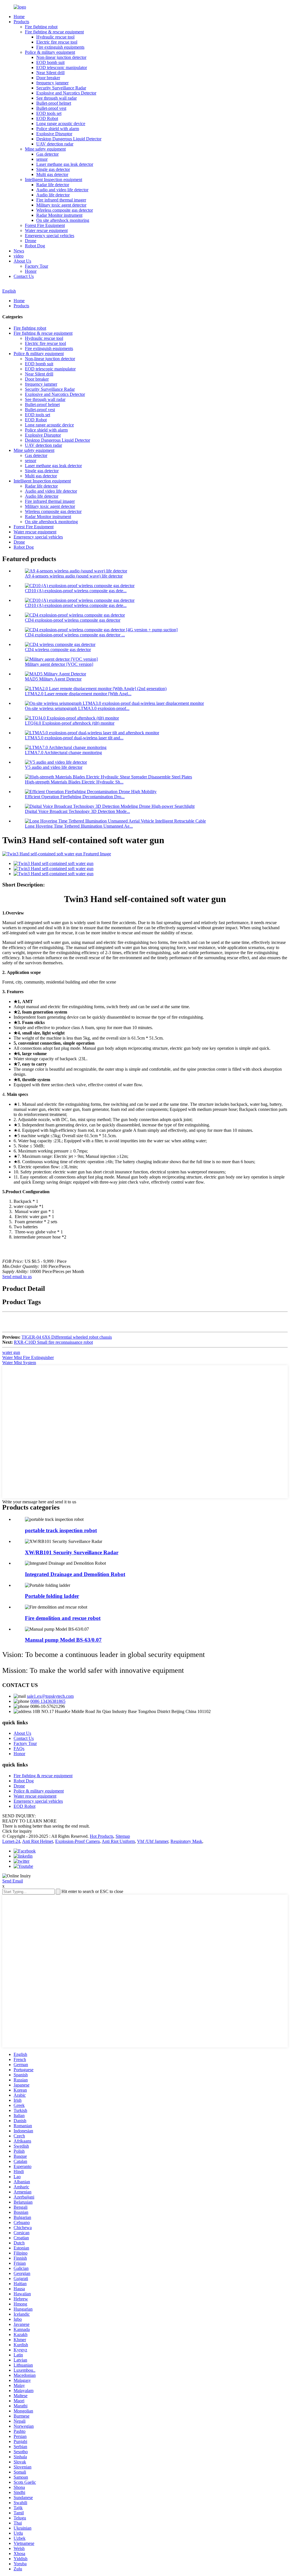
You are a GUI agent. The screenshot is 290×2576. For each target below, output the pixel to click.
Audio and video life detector (62, 190)
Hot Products (102, 1836)
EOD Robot (47, 118)
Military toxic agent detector (61, 205)
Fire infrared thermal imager (61, 200)
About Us (22, 261)
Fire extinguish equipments (60, 47)
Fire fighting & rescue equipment (54, 32)
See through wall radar (56, 98)
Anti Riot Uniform (118, 1841)
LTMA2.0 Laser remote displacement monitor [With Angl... (78, 694)
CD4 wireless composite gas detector (58, 650)
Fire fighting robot (41, 27)
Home (19, 17)
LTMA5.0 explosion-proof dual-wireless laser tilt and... (74, 738)
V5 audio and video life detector (54, 767)
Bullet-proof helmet (54, 103)
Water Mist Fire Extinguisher (28, 1357)
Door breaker (48, 78)
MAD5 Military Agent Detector (53, 679)
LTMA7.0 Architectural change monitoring (63, 753)
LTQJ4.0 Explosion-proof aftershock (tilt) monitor (70, 723)
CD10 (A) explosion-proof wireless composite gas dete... (76, 591)
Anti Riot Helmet (38, 1841)
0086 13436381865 (48, 1701)
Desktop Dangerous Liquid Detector (69, 139)
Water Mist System (19, 1363)
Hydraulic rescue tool (55, 37)
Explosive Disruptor (54, 134)
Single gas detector (53, 169)
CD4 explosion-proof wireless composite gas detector (73, 620)
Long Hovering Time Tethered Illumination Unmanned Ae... (79, 826)
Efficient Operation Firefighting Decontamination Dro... (75, 797)
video (19, 256)
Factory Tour (37, 266)
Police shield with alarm (58, 129)
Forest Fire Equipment (45, 225)
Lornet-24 (11, 1841)
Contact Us (24, 276)
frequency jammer (52, 83)
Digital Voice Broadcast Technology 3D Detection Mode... (77, 811)
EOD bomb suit (50, 62)
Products (21, 22)
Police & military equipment (50, 52)
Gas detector (47, 154)
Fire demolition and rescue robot (63, 1618)
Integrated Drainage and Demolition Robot (75, 1574)
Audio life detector (53, 195)
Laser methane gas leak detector (65, 164)
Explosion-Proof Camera (77, 1841)
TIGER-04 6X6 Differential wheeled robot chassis (67, 1337)
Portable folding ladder (52, 1596)
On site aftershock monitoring (63, 220)
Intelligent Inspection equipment (54, 180)
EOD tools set (49, 113)
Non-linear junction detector (61, 57)
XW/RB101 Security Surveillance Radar (72, 1552)
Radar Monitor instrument (59, 215)
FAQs (19, 1749)
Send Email (13, 1881)
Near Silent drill (50, 73)
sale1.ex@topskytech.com (50, 1696)
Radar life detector (53, 185)
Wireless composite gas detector (65, 210)
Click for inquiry (17, 1831)
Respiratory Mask (186, 1841)
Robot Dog (35, 246)
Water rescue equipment (46, 230)
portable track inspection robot (61, 1530)
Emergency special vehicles (50, 236)
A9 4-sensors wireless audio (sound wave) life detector (74, 576)
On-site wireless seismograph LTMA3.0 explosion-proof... (77, 708)
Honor (31, 271)
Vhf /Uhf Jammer (153, 1841)
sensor (42, 159)
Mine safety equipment (45, 149)
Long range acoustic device (61, 124)
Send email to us (17, 1277)
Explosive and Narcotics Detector (66, 93)
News (19, 251)
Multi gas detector (52, 174)
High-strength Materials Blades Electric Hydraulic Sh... (74, 782)
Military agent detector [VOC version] (59, 664)
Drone (31, 241)
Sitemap (123, 1836)
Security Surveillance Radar (61, 88)
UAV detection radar (55, 144)
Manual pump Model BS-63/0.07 (63, 1640)
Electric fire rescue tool (57, 42)
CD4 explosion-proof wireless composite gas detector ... (75, 635)
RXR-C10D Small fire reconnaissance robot (53, 1342)
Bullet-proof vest (51, 108)
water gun (11, 1352)
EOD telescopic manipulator (62, 67)
